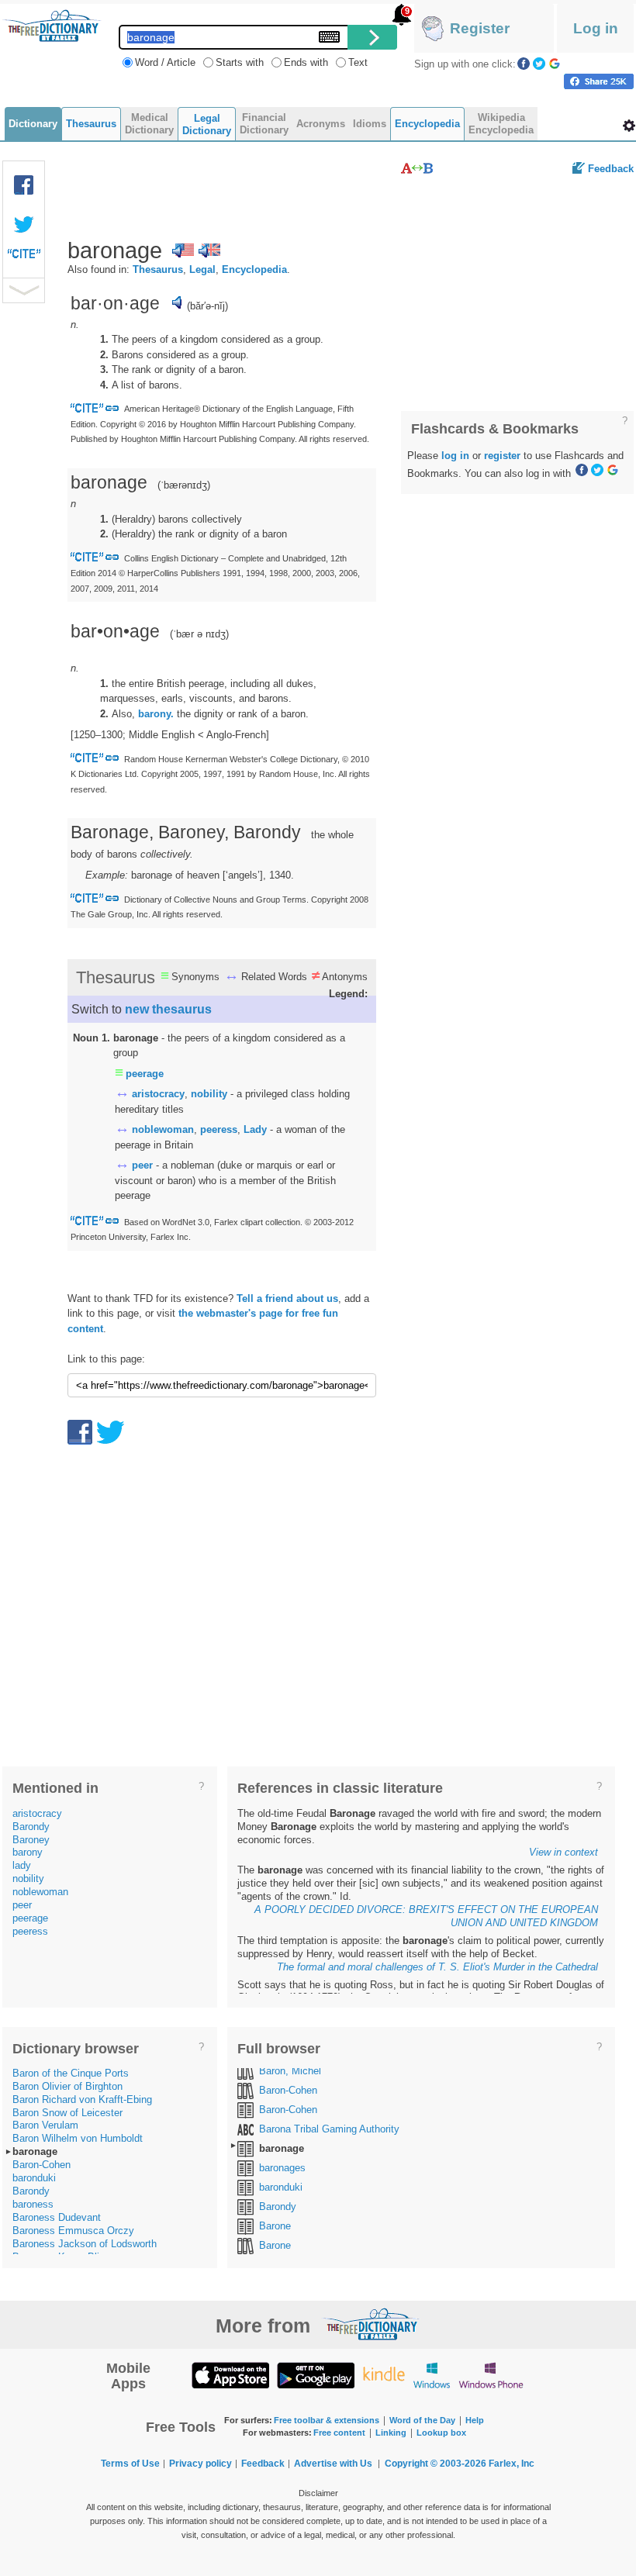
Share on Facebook (599, 81)
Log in (596, 28)
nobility (209, 1094)
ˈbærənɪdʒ (184, 485)
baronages (282, 2168)
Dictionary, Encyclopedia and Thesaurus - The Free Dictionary (52, 26)
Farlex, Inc (512, 2464)
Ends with (306, 62)
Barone (275, 2226)
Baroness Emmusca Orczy (73, 2231)
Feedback (611, 169)
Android (316, 2375)
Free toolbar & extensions (327, 2420)
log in (455, 456)
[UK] (209, 250)
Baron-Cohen (41, 2165)
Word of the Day (422, 2420)
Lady (255, 1129)
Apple (230, 2375)
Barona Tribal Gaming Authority (329, 2129)
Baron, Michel (290, 2071)
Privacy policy (200, 2464)
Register (480, 28)
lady (22, 1865)
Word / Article (165, 62)
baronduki (34, 2178)
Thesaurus (158, 269)
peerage (145, 1074)
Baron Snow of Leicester (67, 2113)
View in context (563, 1852)
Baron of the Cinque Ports (71, 2073)
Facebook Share (24, 185)
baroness (33, 2204)
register (502, 456)
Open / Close (24, 290)
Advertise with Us (333, 2464)
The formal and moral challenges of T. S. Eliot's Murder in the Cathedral (437, 1967)
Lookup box (441, 2433)
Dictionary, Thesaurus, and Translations (371, 2324)
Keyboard (329, 37)
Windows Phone (491, 2375)
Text (358, 62)
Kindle (384, 2375)
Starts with (240, 62)
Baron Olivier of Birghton (67, 2086)
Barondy (31, 1827)
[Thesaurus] (417, 168)
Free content (339, 2433)
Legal (202, 269)
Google (555, 64)
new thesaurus (168, 1009)
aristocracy (158, 1094)
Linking (391, 2433)
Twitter (539, 64)
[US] (183, 250)
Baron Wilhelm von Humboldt (78, 2138)
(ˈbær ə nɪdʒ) (199, 634)
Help (475, 2420)
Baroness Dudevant (57, 2217)
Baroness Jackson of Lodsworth (85, 2244)
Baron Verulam (45, 2125)
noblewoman (163, 1129)
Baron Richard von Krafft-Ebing (82, 2099)
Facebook (524, 64)
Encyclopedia (254, 269)
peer (142, 1165)
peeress (219, 1129)
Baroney (31, 1840)
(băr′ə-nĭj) (207, 306)
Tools (629, 126)
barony (28, 1852)
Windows (432, 2375)
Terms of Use (130, 2464)
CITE (24, 257)
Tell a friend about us (287, 1298)
